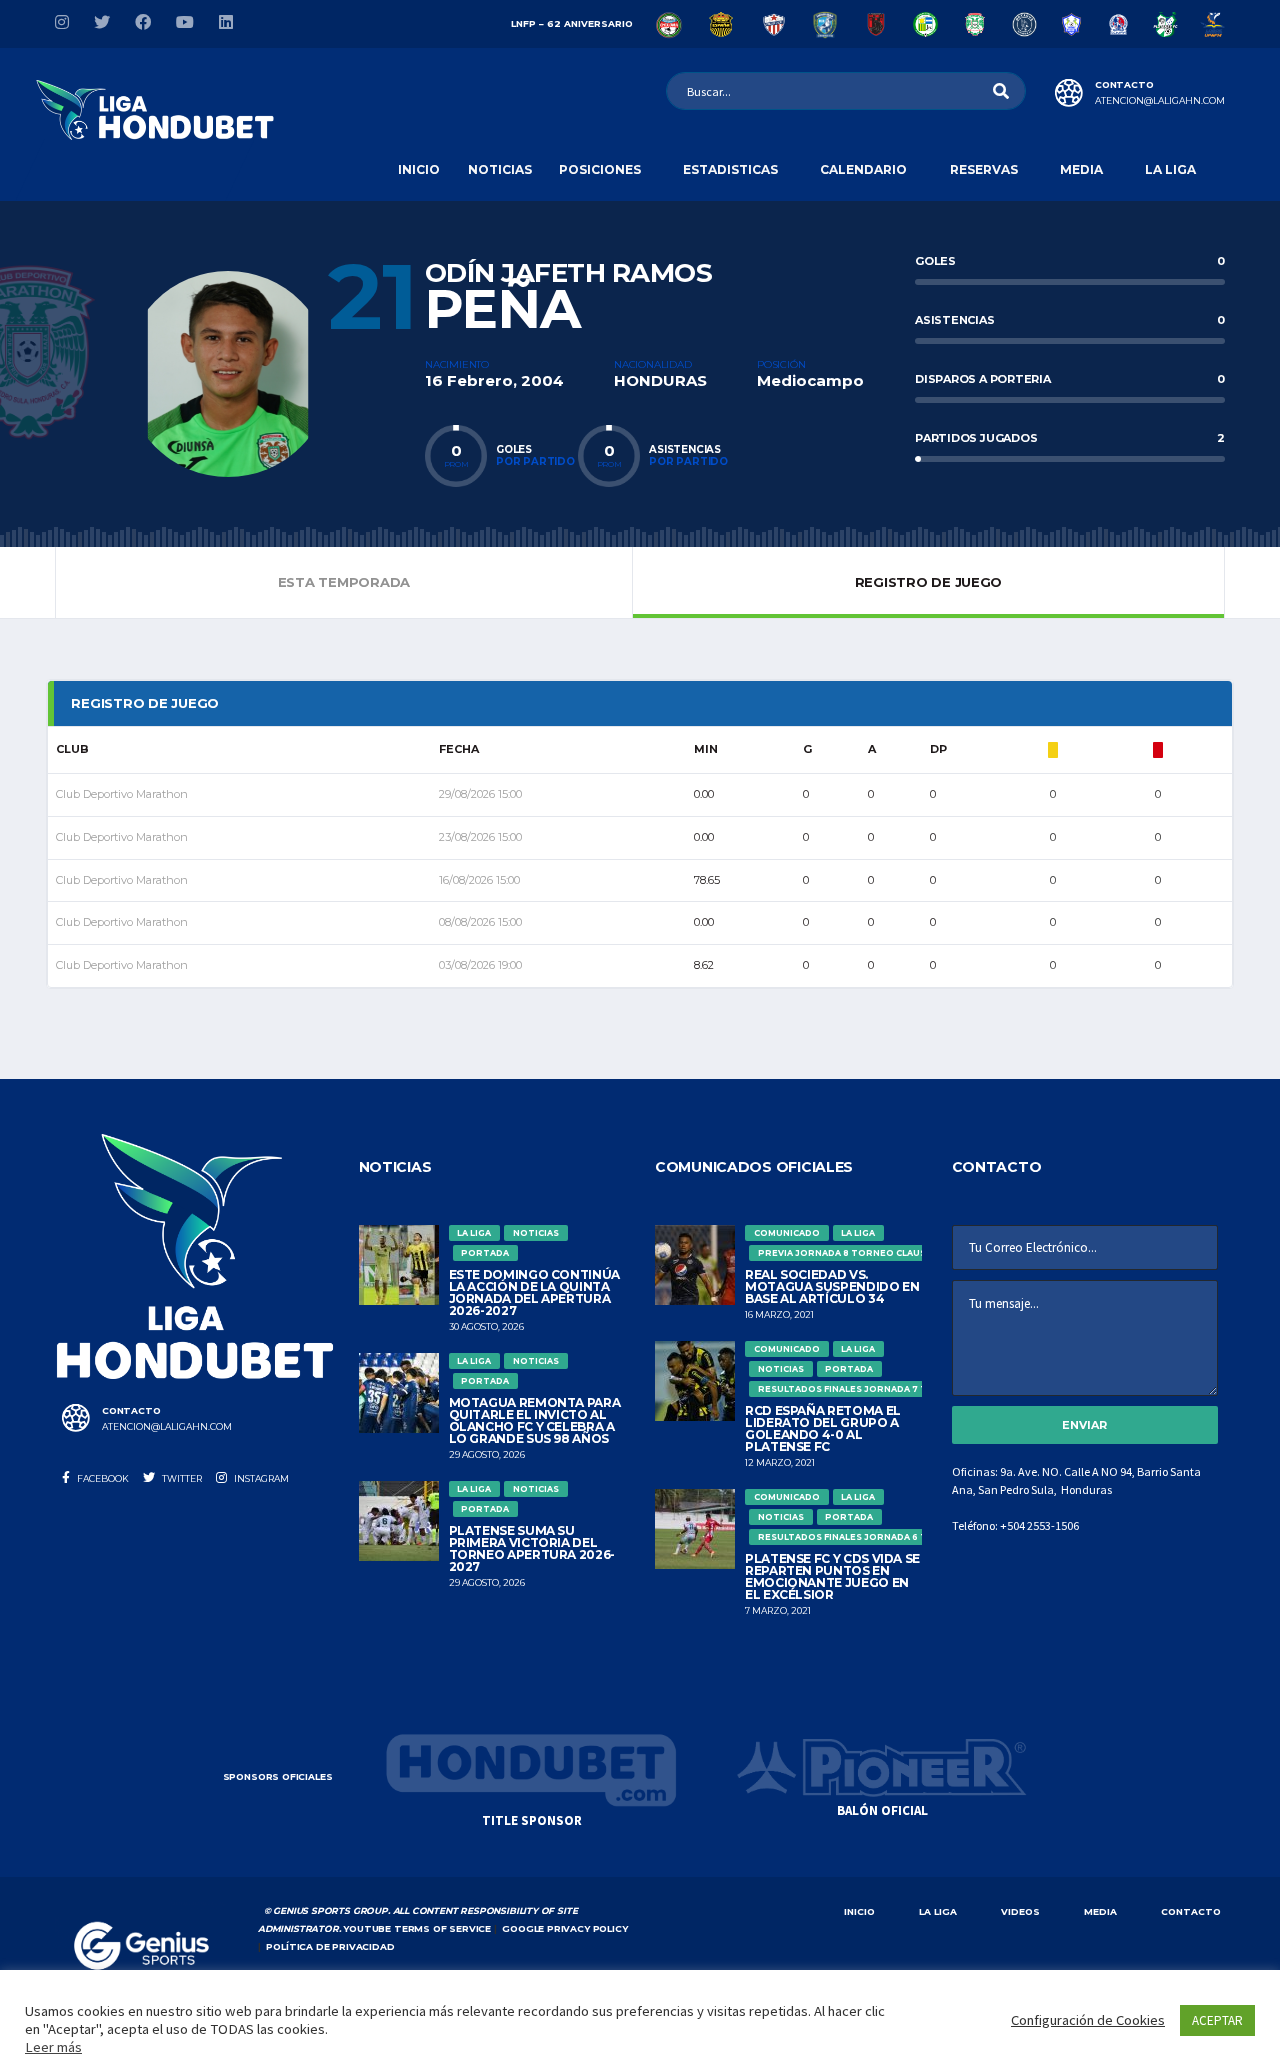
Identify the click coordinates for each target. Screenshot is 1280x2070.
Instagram (260, 1478)
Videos (1020, 1911)
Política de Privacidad (330, 1946)
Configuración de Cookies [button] (1088, 2020)
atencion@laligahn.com (1160, 101)
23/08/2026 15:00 (480, 837)
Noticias (500, 169)
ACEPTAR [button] (1217, 2020)
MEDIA (1100, 1911)
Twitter (181, 1478)
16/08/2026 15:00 (479, 880)
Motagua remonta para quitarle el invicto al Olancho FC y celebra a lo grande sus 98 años (535, 1420)
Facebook (102, 1478)
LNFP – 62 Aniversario (572, 23)
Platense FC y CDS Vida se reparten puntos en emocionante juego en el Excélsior (832, 1576)
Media (1081, 169)
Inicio (419, 169)
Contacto (1191, 1911)
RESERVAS (984, 169)
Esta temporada (344, 582)
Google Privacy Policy (564, 1928)
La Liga (1170, 169)
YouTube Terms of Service (417, 1928)
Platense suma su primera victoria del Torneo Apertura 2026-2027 (532, 1548)
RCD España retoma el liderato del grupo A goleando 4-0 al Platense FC (823, 1428)
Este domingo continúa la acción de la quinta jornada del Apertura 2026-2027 (534, 1292)
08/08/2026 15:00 (480, 922)
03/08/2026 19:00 (480, 965)
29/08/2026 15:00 (480, 794)
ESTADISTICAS (730, 169)
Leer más (53, 2047)
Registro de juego (929, 582)
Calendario (863, 169)
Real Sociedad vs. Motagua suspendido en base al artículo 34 (832, 1286)
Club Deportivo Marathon (122, 794)
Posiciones (600, 169)
